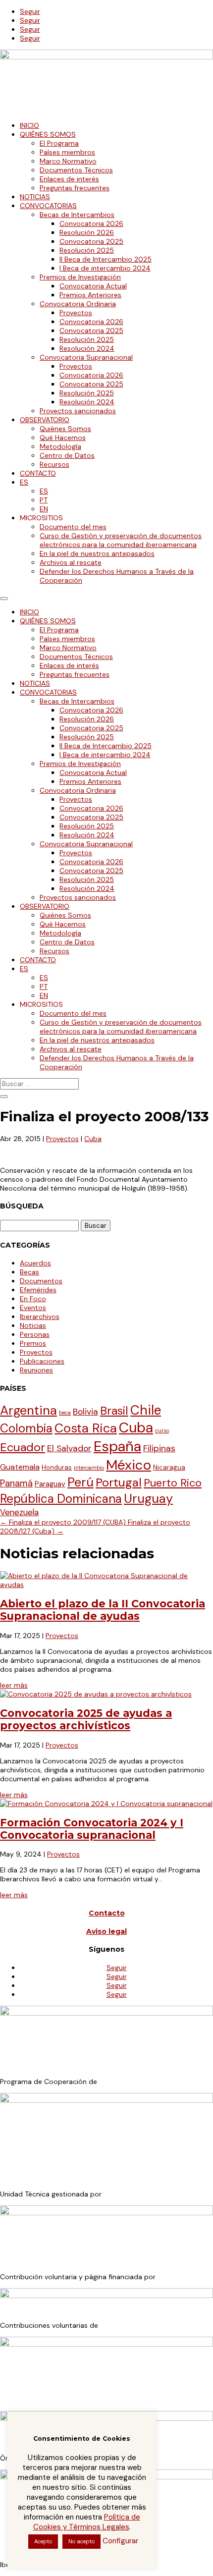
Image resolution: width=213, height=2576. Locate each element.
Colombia (26, 1428)
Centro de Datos (67, 455)
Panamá (16, 1483)
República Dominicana (61, 1499)
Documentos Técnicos (76, 170)
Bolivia (85, 1412)
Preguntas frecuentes (75, 188)
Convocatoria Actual (93, 286)
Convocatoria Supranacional (86, 357)
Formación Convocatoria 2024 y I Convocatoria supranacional (92, 1829)
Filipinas (159, 1448)
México (129, 1465)
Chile (146, 1410)
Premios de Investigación (80, 277)
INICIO (29, 125)
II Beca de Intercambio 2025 (106, 259)
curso (162, 1430)
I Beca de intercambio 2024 (105, 268)
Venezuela (19, 1512)
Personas (35, 1334)
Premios (33, 1343)
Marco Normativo (68, 161)
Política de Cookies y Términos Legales (87, 2522)
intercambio (89, 1468)
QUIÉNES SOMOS (48, 134)
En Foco (33, 1299)
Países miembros (67, 152)
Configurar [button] (120, 2541)
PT (44, 500)
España (117, 1446)
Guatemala (20, 1467)
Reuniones (36, 1370)
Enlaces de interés (69, 179)
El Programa (59, 143)
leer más (14, 1685)
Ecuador (23, 1447)
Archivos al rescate (71, 562)
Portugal (119, 1482)
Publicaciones (42, 1361)
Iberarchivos (40, 1316)
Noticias (33, 1325)
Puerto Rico (173, 1483)
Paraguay (50, 1484)
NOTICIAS (35, 197)
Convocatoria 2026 (91, 223)
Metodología (60, 446)
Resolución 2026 (87, 232)
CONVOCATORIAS (48, 206)
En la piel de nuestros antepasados (97, 553)
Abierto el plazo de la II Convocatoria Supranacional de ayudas (103, 1610)
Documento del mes (73, 527)
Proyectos (76, 313)
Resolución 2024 (87, 348)
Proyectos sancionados (78, 411)
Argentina (28, 1410)
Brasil (114, 1411)
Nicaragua (169, 1467)
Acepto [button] (43, 2541)
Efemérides (38, 1290)
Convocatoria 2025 (91, 241)
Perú (80, 1482)
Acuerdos (35, 1263)
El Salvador (69, 1448)
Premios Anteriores (90, 295)
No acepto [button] (81, 2541)
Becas (29, 1272)
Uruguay (148, 1499)
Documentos (41, 1281)
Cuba (93, 1139)
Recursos (54, 464)
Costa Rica (86, 1428)
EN (44, 509)
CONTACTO (38, 473)
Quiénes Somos (65, 429)
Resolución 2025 (87, 250)
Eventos (33, 1308)
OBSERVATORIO (45, 420)
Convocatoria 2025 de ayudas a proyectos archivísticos (86, 1719)
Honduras (57, 1467)
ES (24, 482)
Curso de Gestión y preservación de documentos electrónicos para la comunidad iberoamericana (121, 540)
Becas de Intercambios (77, 215)
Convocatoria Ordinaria (78, 304)
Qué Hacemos (63, 438)
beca (65, 1413)
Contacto (107, 1913)
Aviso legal (106, 1931)
